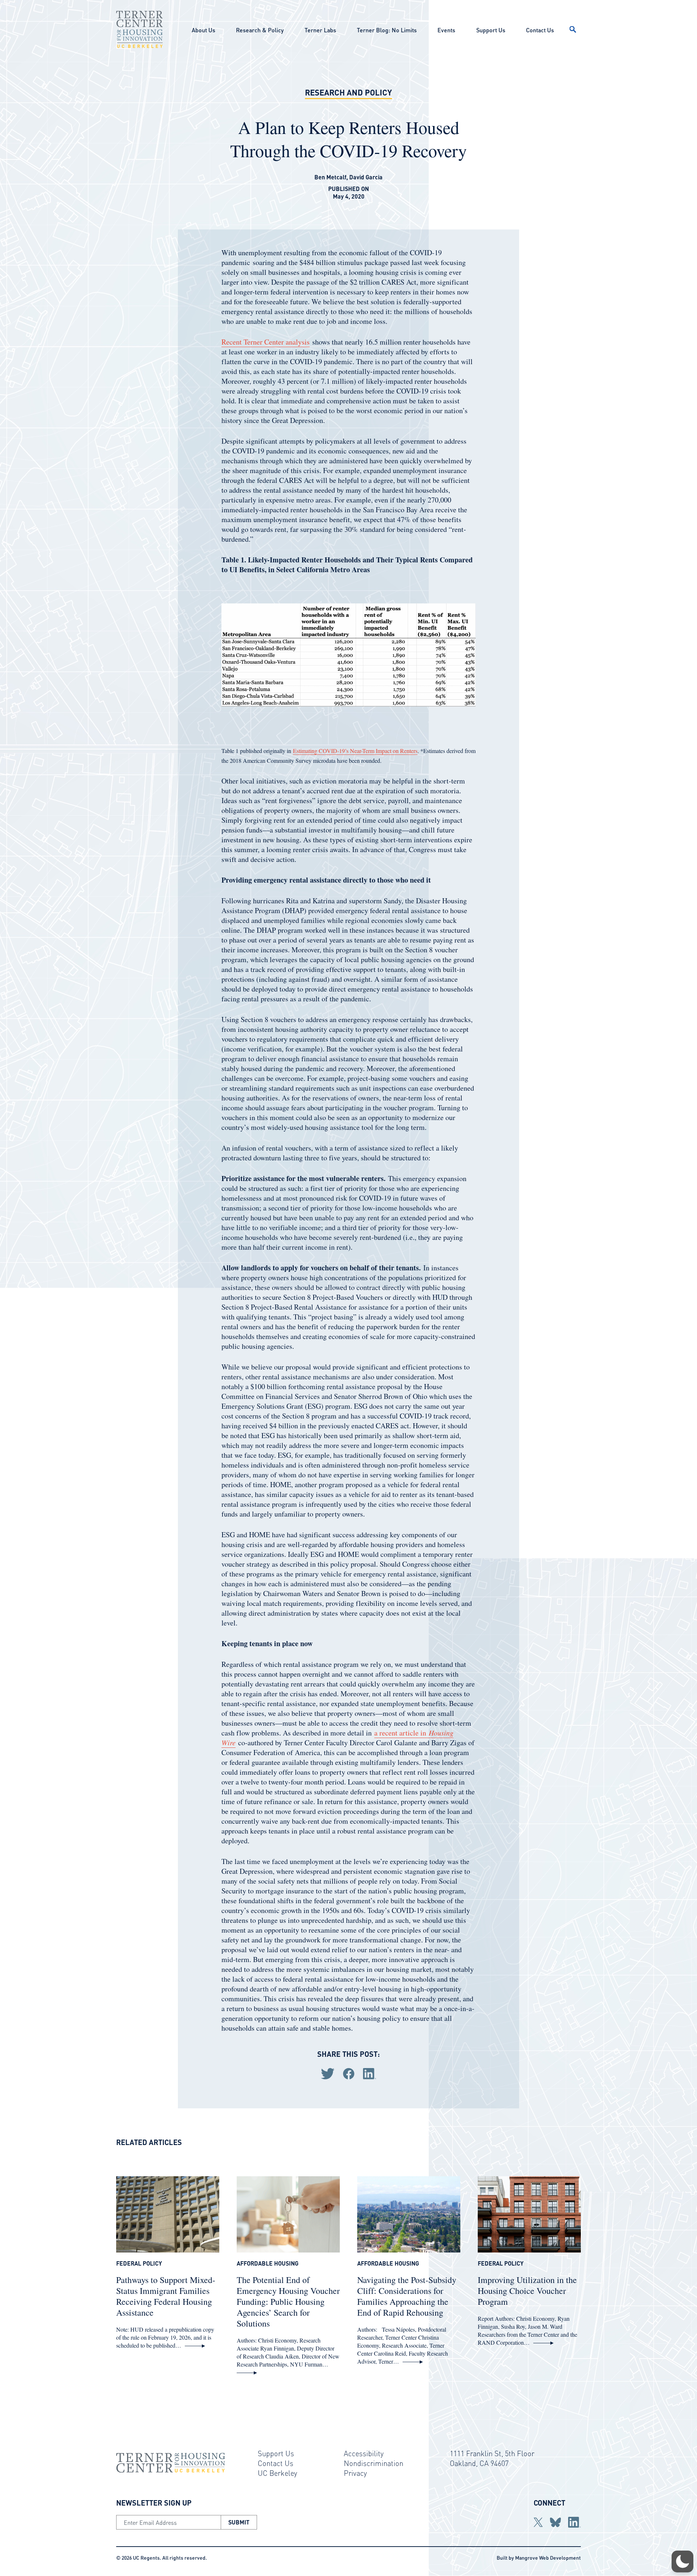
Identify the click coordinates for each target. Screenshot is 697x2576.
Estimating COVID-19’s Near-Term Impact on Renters (355, 751)
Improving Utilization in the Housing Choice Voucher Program (527, 2291)
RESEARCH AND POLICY (348, 92)
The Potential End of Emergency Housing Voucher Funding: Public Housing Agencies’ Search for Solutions (288, 2302)
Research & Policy (260, 30)
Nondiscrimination (374, 2463)
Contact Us (540, 30)
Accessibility (364, 2453)
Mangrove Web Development (548, 2557)
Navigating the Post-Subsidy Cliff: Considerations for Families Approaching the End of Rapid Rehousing (407, 2296)
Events (446, 30)
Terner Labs (320, 30)
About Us (203, 30)
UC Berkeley (278, 2473)
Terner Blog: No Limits (387, 30)
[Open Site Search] (573, 29)
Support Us (491, 30)
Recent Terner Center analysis (266, 342)
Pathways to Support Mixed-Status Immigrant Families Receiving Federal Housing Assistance (166, 2296)
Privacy (355, 2473)
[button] (682, 2561)
